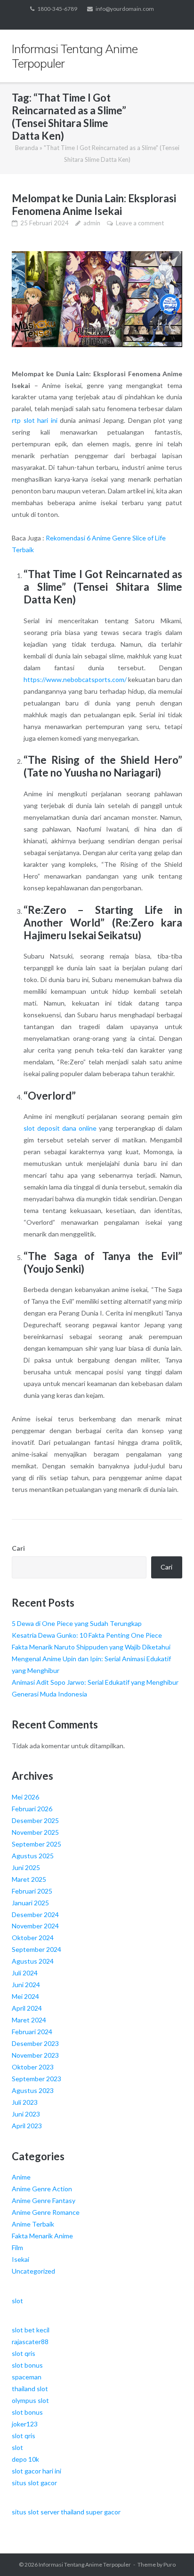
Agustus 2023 (33, 2090)
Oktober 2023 (33, 2067)
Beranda (27, 148)
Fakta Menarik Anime (42, 2236)
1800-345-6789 (57, 9)
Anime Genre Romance (46, 2212)
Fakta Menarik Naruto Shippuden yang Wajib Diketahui (91, 1647)
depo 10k (25, 2459)
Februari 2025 (32, 1891)
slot (17, 2301)
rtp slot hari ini (35, 420)
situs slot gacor (34, 2483)
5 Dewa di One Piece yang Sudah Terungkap (77, 1623)
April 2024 (27, 2008)
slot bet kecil (31, 2330)
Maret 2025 (29, 1879)
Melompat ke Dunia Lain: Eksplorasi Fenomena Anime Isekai (94, 205)
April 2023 (27, 2126)
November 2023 (35, 2055)
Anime (21, 2177)
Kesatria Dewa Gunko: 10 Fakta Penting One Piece (87, 1635)
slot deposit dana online (60, 1128)
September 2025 (36, 1844)
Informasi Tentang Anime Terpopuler (85, 2564)
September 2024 (36, 1949)
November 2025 (35, 1832)
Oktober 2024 (33, 1938)
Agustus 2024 (33, 1961)
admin (92, 223)
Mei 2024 (25, 1996)
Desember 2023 (35, 2043)
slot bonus (27, 2365)
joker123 (25, 2424)
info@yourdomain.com (125, 9)
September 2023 (36, 2079)
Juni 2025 (26, 1867)
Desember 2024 (35, 1914)
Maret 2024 (29, 2020)
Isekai (20, 2259)
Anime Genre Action (42, 2189)
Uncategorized (33, 2271)
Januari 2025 (30, 1903)
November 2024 (35, 1926)
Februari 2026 (32, 1809)
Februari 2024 (32, 2032)
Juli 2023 (25, 2102)
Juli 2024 (25, 1973)
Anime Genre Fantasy (44, 2200)
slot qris (24, 2353)
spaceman (27, 2377)
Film (17, 2247)
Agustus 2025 (33, 1856)
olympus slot (30, 2400)
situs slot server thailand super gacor (66, 2512)
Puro (170, 2564)
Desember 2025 (35, 1820)
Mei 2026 (25, 1797)
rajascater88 (30, 2342)
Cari (18, 1548)
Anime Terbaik (33, 2224)
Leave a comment (140, 223)
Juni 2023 (26, 2114)
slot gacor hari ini (36, 2471)
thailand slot (30, 2389)
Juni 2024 (26, 1985)
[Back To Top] (171, 2553)
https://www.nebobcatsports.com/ (75, 679)
